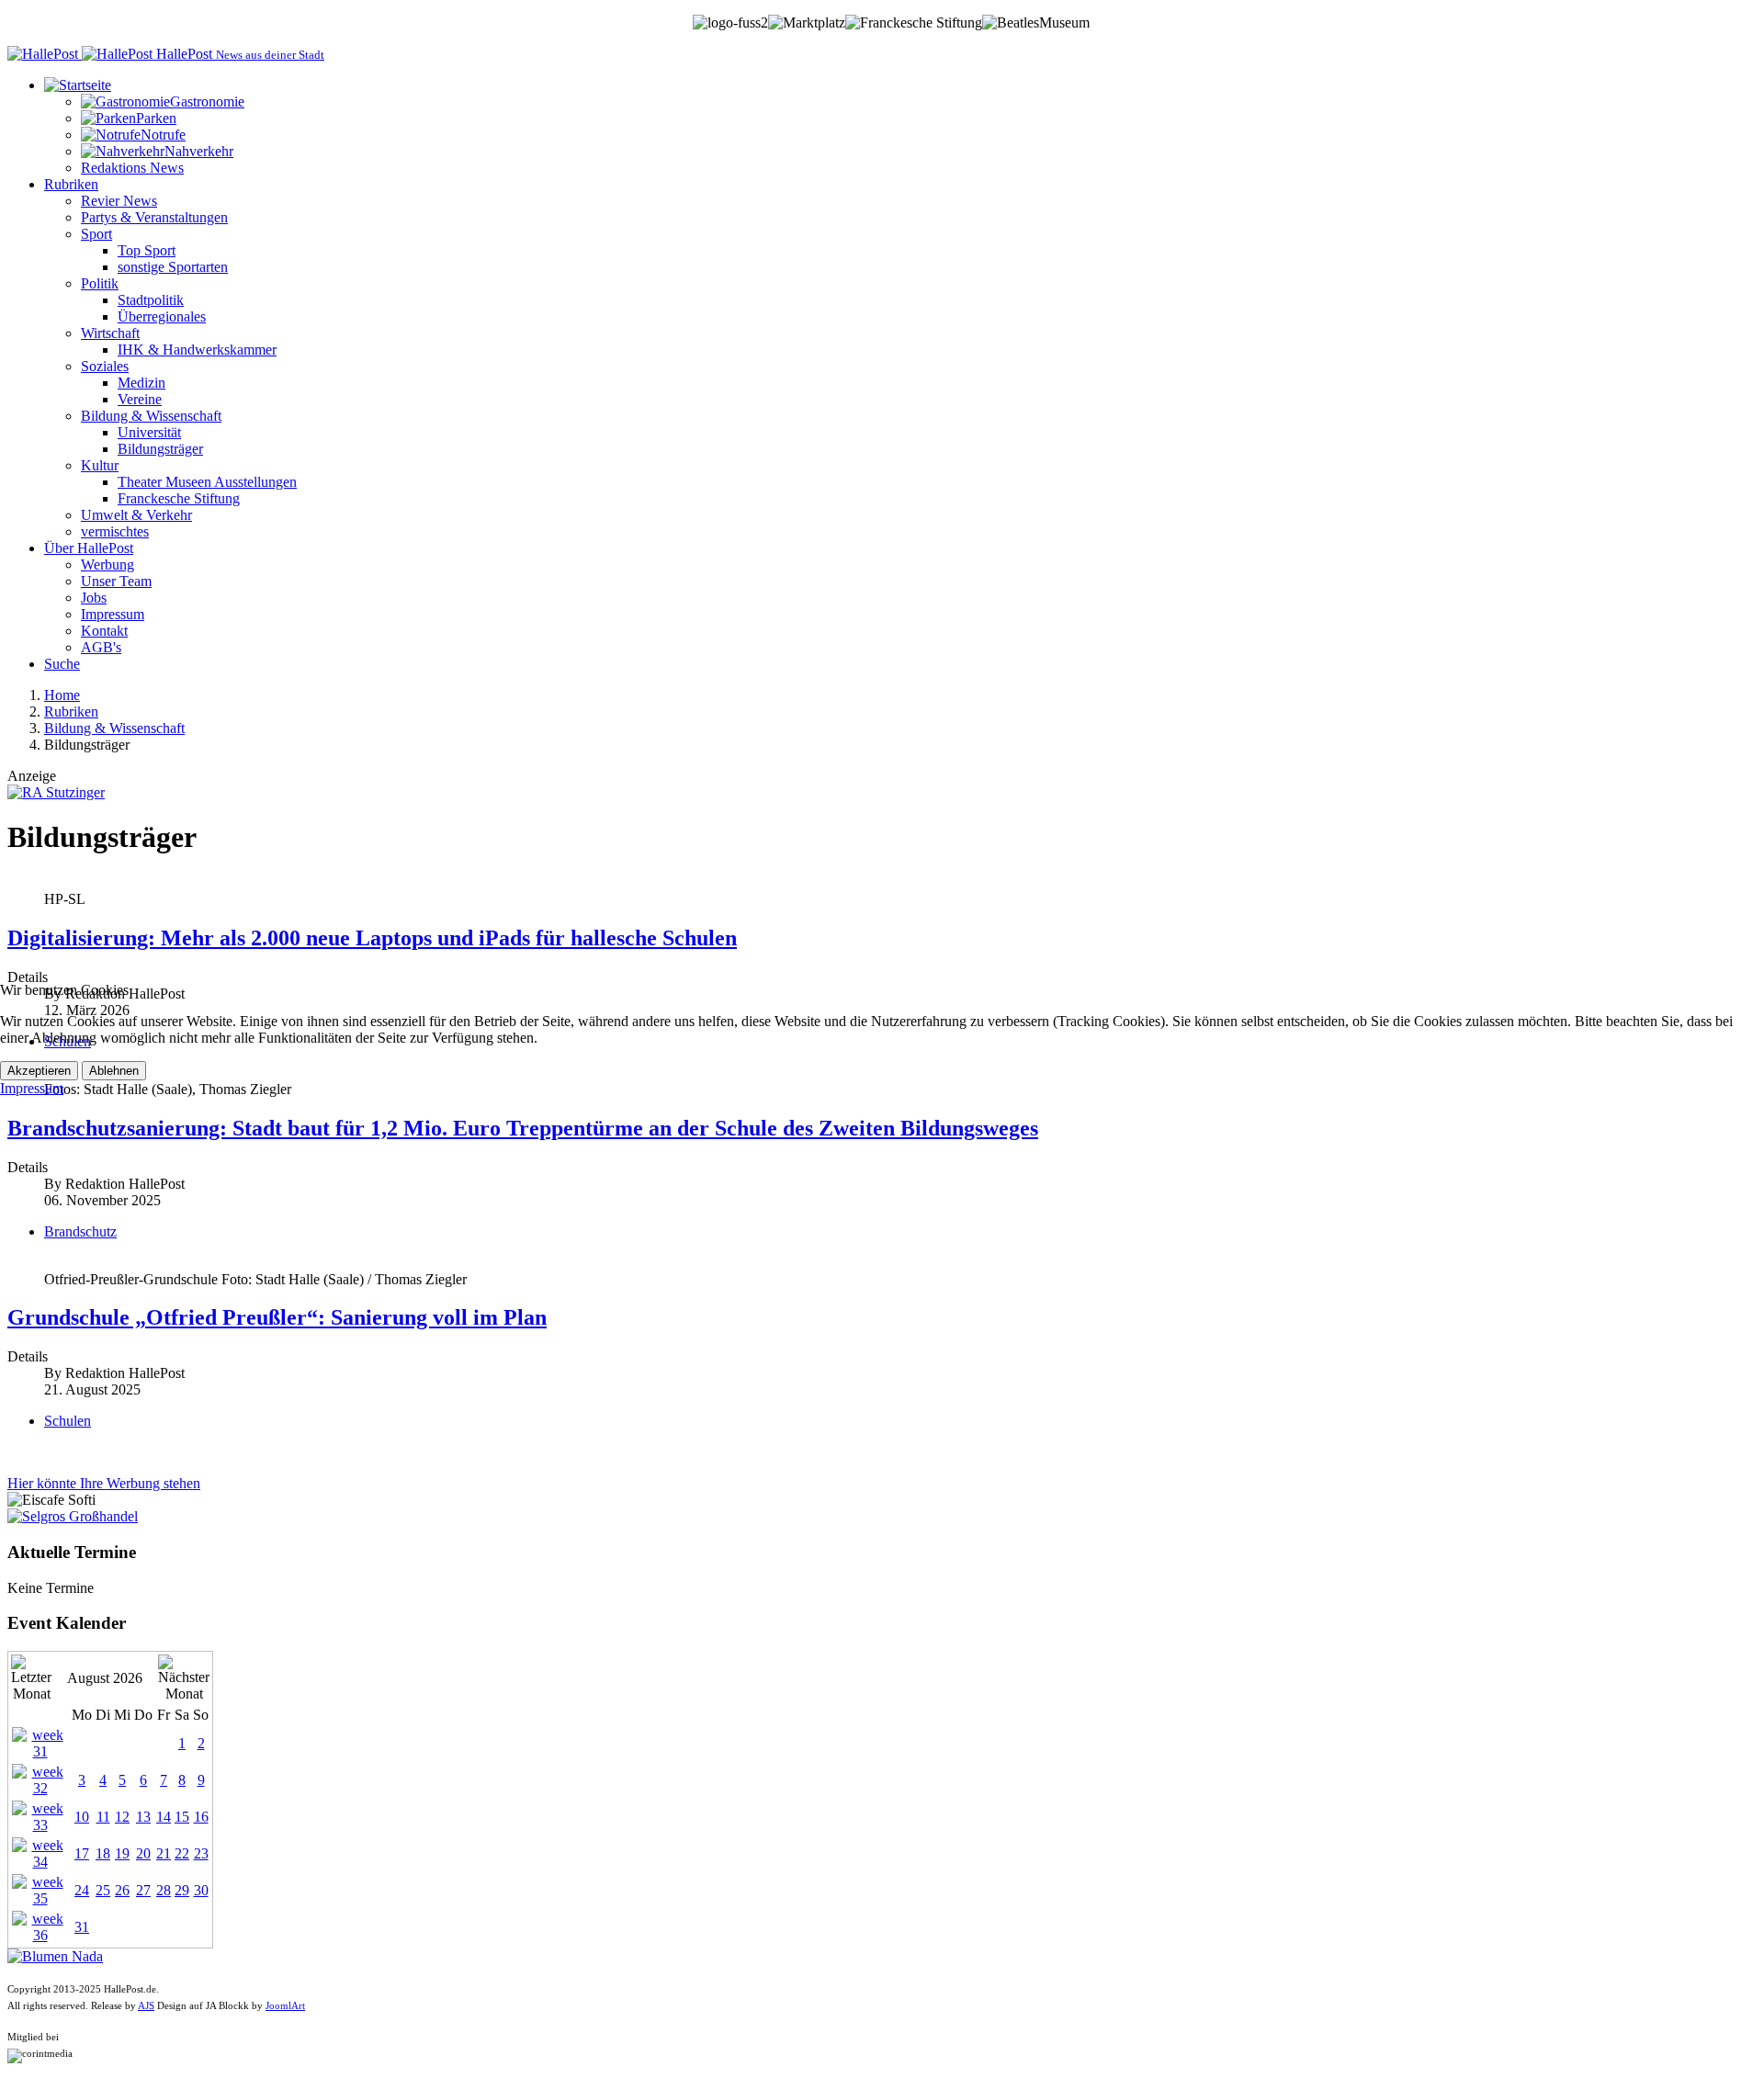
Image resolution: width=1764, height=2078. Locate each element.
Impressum (32, 1088)
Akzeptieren (39, 1071)
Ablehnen (114, 1071)
